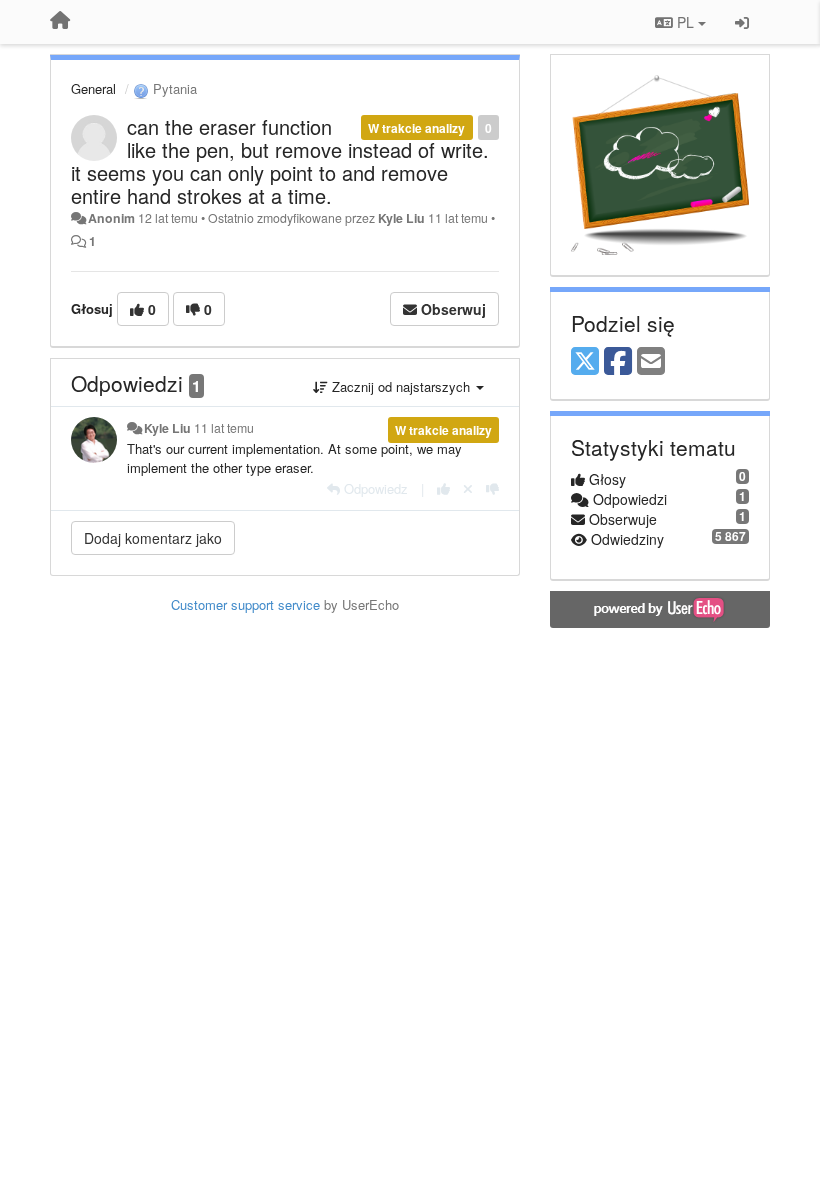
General (93, 88)
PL (685, 22)
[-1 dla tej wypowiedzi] (492, 488)
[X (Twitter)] (585, 362)
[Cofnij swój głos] (468, 488)
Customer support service (245, 604)
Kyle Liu (401, 218)
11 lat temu (224, 428)
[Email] (651, 362)
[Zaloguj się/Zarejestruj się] (742, 22)
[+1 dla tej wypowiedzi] (443, 488)
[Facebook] (618, 362)
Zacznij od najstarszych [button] (401, 386)
